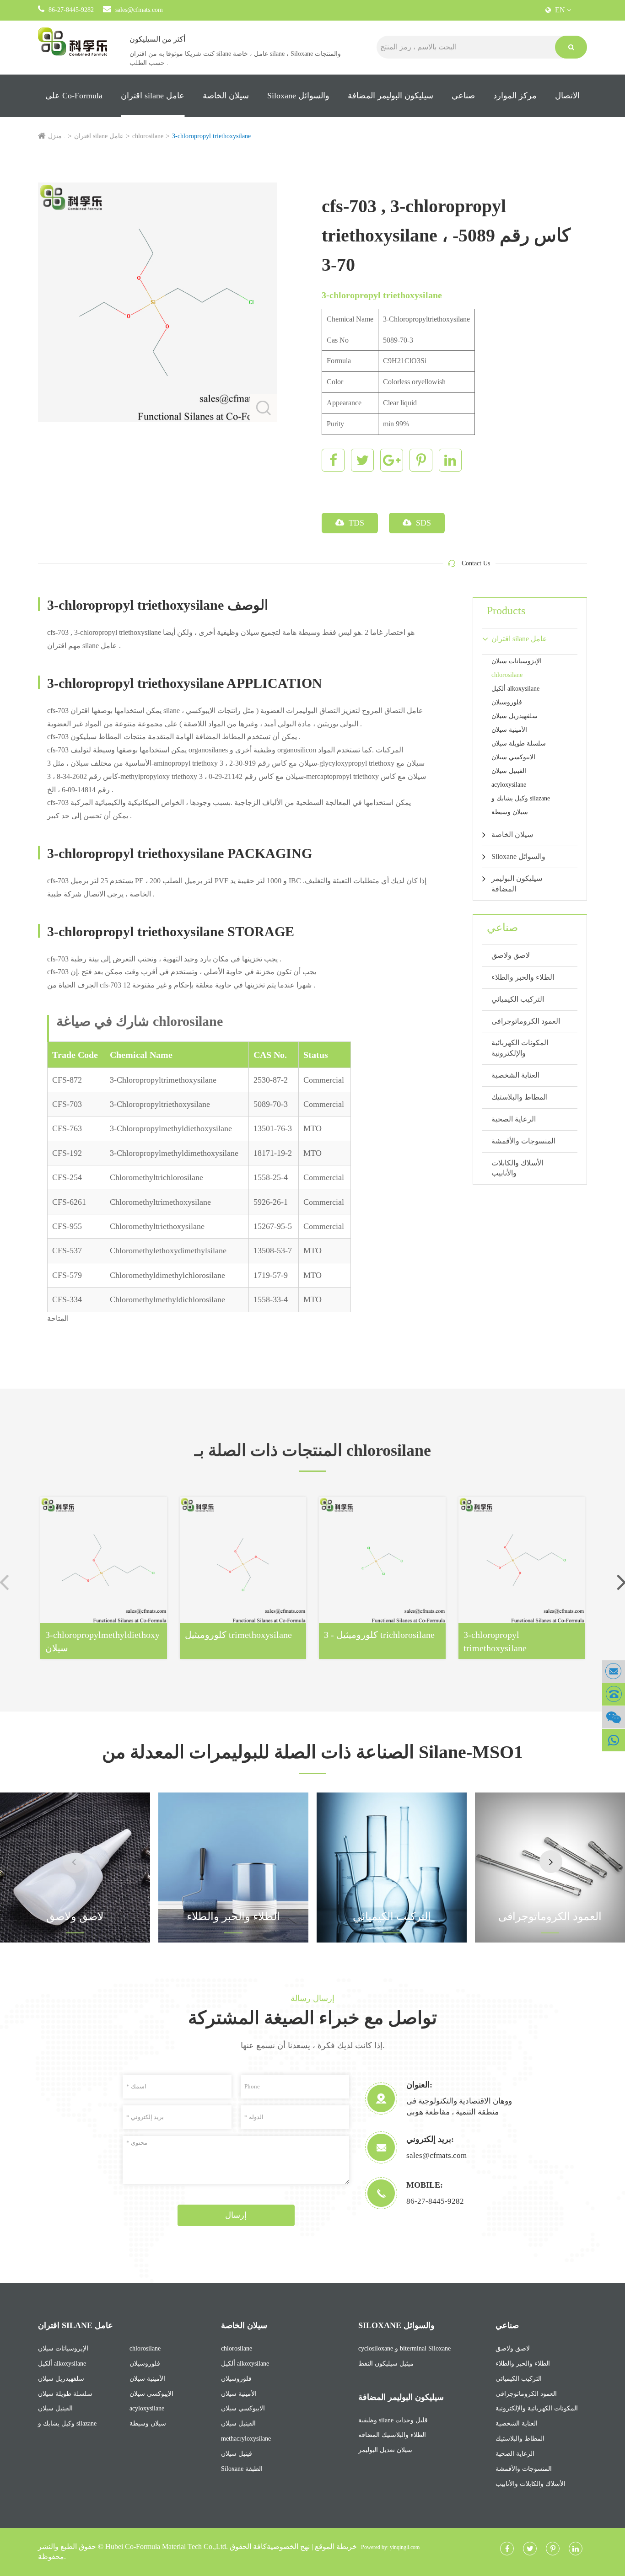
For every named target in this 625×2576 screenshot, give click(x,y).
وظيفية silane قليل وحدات (393, 2420)
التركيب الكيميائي (518, 999)
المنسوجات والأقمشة (523, 1141)
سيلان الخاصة (226, 96)
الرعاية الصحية (514, 1119)
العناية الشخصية (515, 1075)
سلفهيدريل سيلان (515, 716)
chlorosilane (148, 136)
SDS (422, 523)
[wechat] (614, 1717)
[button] (551, 1862)
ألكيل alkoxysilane (515, 689)
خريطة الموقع (336, 2546)
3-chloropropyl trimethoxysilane (495, 1641)
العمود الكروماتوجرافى (526, 1021)
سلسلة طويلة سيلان (519, 743)
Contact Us (476, 563)
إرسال (236, 2215)
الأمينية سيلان (509, 730)
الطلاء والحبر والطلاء (523, 977)
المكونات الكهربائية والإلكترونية (520, 1048)
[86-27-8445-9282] (614, 1694)
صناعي (463, 96)
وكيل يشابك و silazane (521, 798)
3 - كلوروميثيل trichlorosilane (379, 1635)
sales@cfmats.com (139, 10)
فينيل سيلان (237, 2454)
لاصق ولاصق (511, 955)
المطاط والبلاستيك (520, 1097)
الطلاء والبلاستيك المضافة (392, 2435)
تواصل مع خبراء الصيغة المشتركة (312, 2018)
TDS (355, 523)
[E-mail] (614, 1672)
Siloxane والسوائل (298, 96)
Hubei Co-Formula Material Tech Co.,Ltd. (167, 2546)
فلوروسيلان (507, 702)
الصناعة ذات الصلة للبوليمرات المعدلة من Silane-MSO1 (312, 1752)
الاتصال (567, 96)
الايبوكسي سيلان (513, 757)
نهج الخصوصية (288, 2546)
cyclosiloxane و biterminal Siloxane (404, 2348)
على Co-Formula (74, 96)
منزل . (57, 136)
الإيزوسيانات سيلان (517, 661)
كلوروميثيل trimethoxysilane (238, 1635)
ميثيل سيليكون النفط (386, 2364)
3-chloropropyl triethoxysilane (211, 136)
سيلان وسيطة (510, 812)
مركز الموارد (515, 96)
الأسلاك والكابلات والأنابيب (517, 1168)
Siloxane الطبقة (242, 2469)
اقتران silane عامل (153, 96)
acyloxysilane (509, 785)
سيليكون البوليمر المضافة (391, 96)
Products (506, 611)
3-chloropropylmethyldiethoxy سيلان (102, 1641)
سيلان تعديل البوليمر (385, 2450)
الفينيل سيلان (509, 771)
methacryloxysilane (246, 2439)
